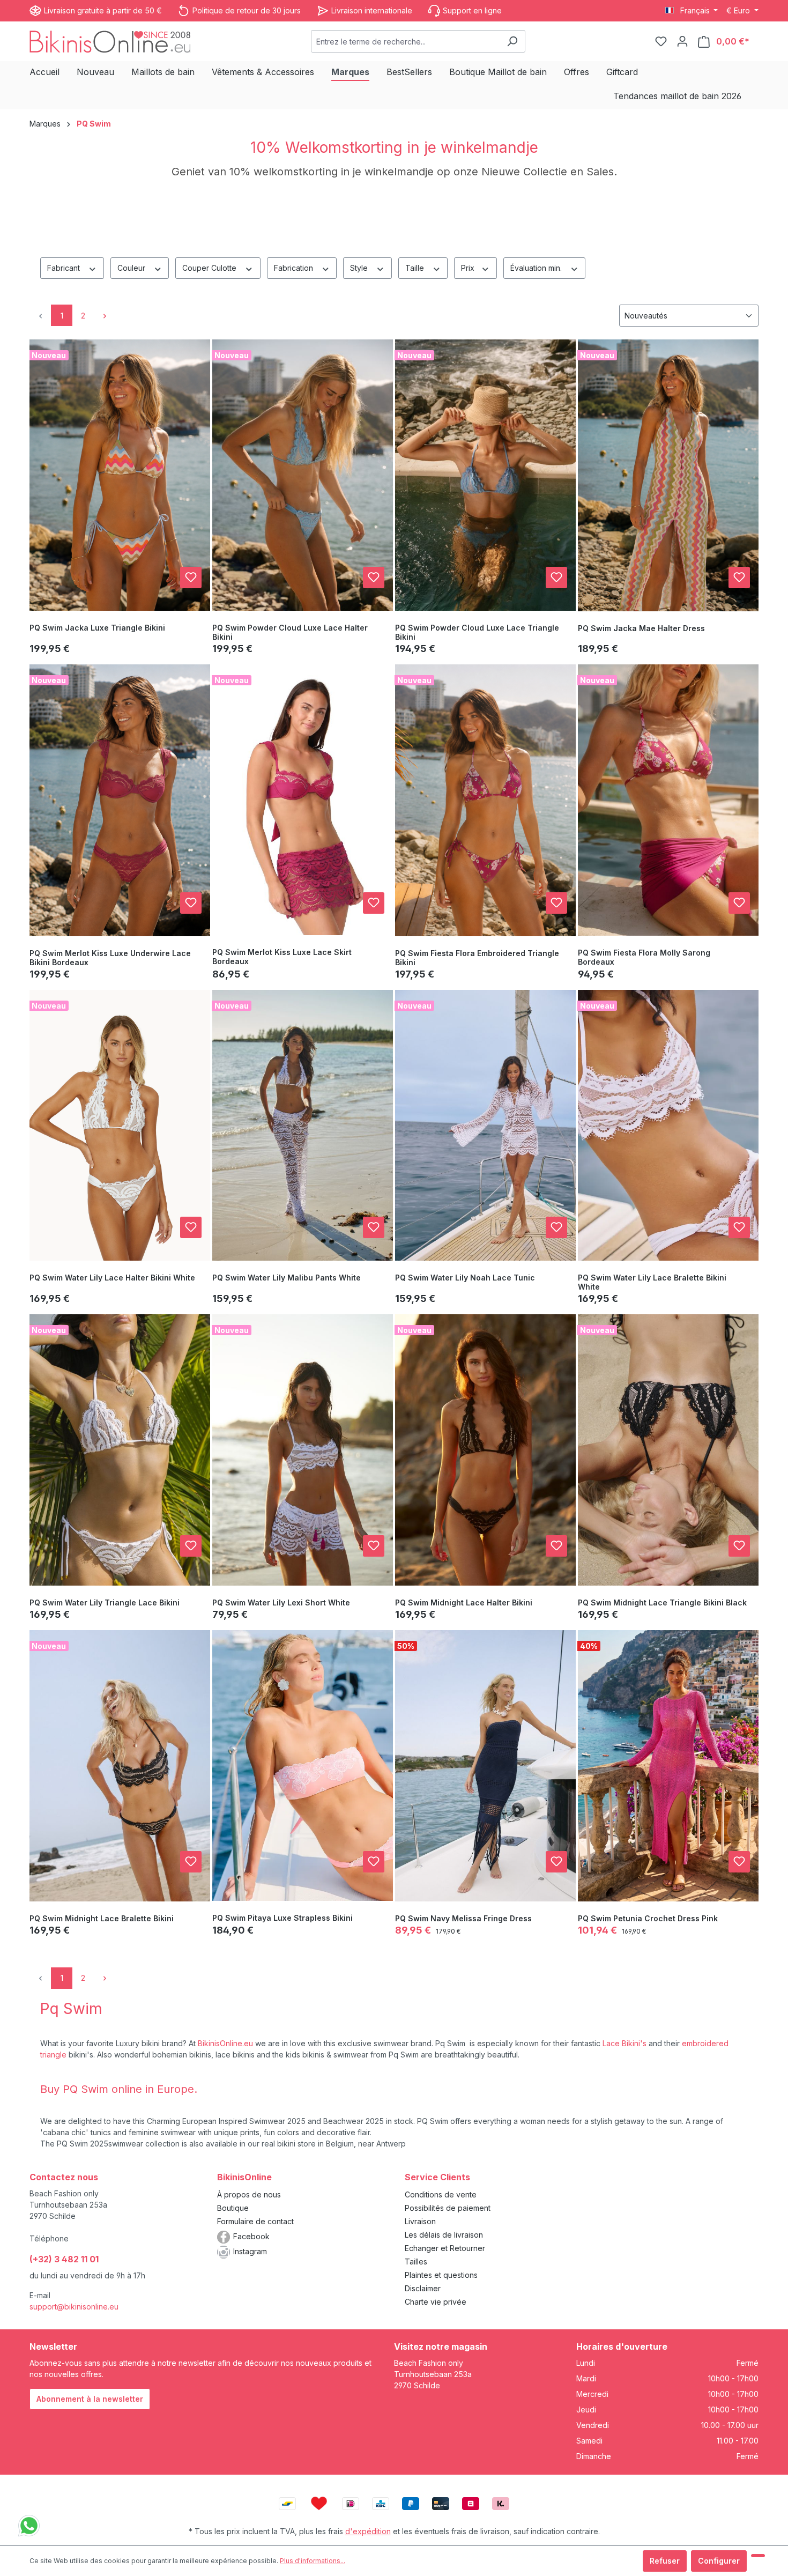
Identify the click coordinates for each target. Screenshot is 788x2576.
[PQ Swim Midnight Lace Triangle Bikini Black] (668, 1450)
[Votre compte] (682, 41)
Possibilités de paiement (448, 2208)
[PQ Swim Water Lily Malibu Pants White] (303, 1126)
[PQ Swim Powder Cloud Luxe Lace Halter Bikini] (303, 475)
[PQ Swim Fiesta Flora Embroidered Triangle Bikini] (485, 800)
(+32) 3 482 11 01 (64, 2259)
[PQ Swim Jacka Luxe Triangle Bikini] (120, 475)
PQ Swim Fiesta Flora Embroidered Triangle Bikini (477, 958)
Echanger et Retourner (445, 2248)
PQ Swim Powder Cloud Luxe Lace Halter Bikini (290, 632)
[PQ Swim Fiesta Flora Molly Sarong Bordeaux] (668, 800)
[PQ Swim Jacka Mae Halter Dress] (668, 475)
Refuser (665, 2561)
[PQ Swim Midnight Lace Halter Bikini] (485, 1450)
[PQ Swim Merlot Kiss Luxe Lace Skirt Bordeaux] (303, 800)
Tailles (416, 2262)
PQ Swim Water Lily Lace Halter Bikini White (112, 1278)
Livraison (420, 2221)
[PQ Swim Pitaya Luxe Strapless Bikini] (303, 1766)
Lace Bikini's (625, 2043)
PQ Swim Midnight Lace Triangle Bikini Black (662, 1602)
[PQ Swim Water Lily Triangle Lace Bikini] (120, 1450)
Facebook (251, 2236)
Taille (416, 268)
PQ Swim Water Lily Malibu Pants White (287, 1278)
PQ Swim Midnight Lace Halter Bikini (464, 1602)
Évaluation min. (537, 268)
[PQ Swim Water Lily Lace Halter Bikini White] (120, 1126)
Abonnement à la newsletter (90, 2399)
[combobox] (406, 41)
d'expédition (368, 2531)
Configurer (719, 2561)
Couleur (132, 268)
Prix (469, 268)
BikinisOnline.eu (225, 2043)
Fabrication (295, 268)
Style (360, 268)
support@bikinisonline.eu (74, 2307)
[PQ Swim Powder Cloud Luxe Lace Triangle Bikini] (485, 475)
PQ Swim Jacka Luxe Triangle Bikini (97, 628)
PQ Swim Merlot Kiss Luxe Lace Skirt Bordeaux (282, 957)
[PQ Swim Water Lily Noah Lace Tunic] (485, 1126)
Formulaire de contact (255, 2221)
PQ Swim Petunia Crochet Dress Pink (648, 1918)
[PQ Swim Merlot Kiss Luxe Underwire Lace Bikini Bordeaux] (120, 800)
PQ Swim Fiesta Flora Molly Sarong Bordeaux (644, 957)
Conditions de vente (441, 2194)
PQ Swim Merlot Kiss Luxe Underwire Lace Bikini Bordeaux (110, 958)
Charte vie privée (436, 2302)
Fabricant (65, 268)
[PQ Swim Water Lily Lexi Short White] (303, 1450)
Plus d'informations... (313, 2561)
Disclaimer (423, 2288)
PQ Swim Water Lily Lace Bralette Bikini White (652, 1282)
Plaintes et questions (441, 2275)
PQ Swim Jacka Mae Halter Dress (641, 628)
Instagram (250, 2251)
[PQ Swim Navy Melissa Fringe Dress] (485, 1766)
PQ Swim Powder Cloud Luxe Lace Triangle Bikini (477, 632)
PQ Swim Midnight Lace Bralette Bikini (102, 1918)
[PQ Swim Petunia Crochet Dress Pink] (668, 1766)
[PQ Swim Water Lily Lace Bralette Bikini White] (668, 1126)
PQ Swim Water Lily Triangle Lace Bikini (105, 1602)
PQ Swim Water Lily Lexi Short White (281, 1602)
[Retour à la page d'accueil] (110, 41)
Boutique (233, 2208)
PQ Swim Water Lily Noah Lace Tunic (465, 1278)
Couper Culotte (210, 268)
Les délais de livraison (444, 2235)
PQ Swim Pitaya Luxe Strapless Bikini (283, 1918)
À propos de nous (249, 2194)
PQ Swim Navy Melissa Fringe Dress (463, 1918)
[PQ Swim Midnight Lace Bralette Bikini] (120, 1766)
